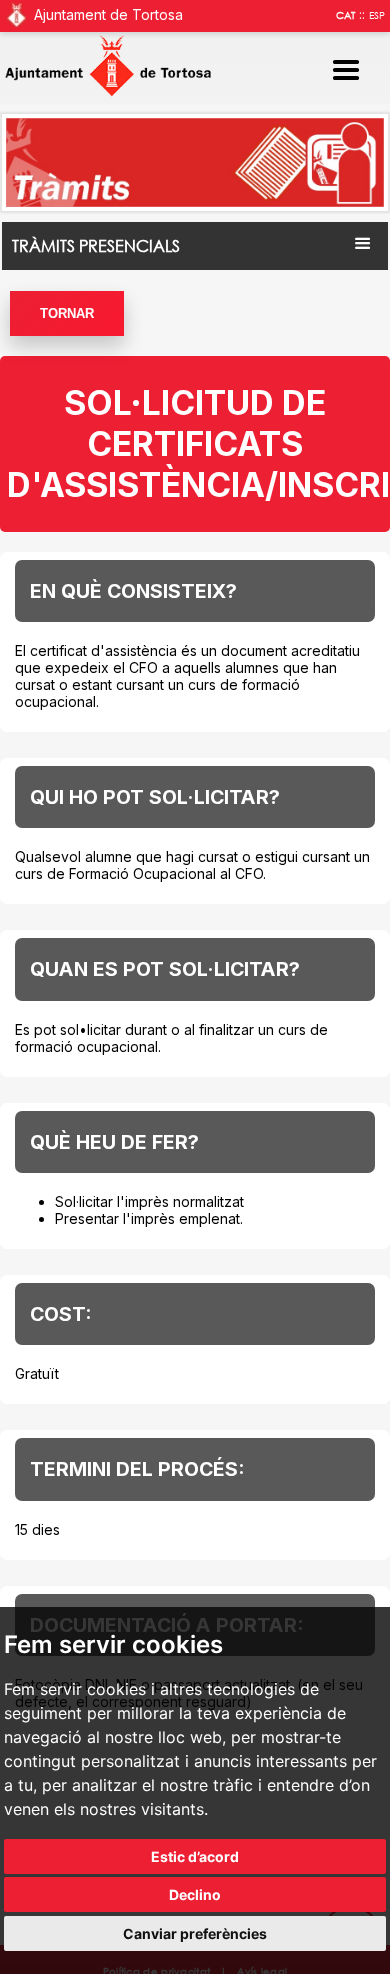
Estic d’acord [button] (195, 1856)
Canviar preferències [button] (195, 1933)
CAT (345, 15)
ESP (377, 15)
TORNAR (67, 313)
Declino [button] (195, 1894)
